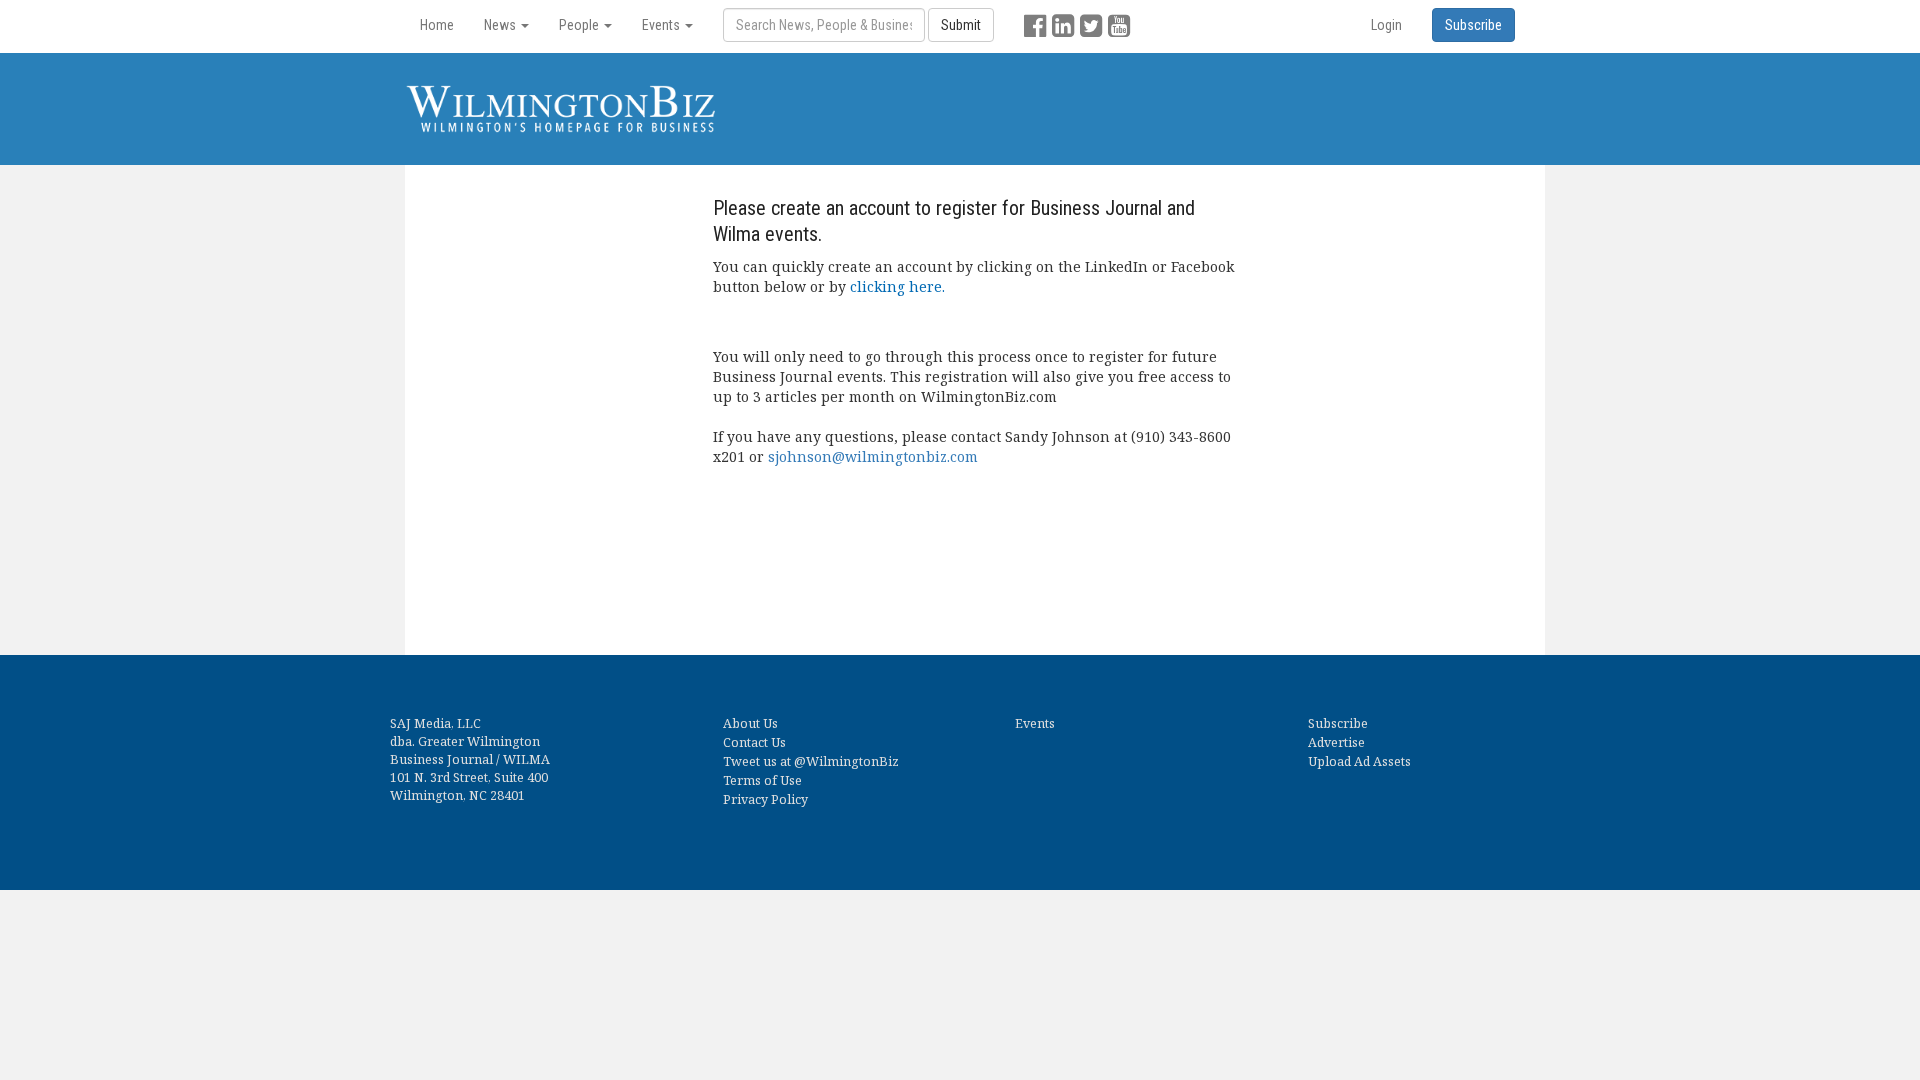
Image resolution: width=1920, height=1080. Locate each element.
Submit (961, 25)
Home (437, 25)
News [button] (501, 25)
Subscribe (1338, 723)
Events (1035, 723)
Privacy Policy (765, 799)
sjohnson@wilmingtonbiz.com (873, 456)
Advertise (1336, 742)
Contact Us (754, 742)
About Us (750, 723)
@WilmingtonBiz (846, 761)
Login (1386, 25)
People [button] (580, 25)
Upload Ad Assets (1359, 761)
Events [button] (662, 25)
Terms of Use (762, 780)
